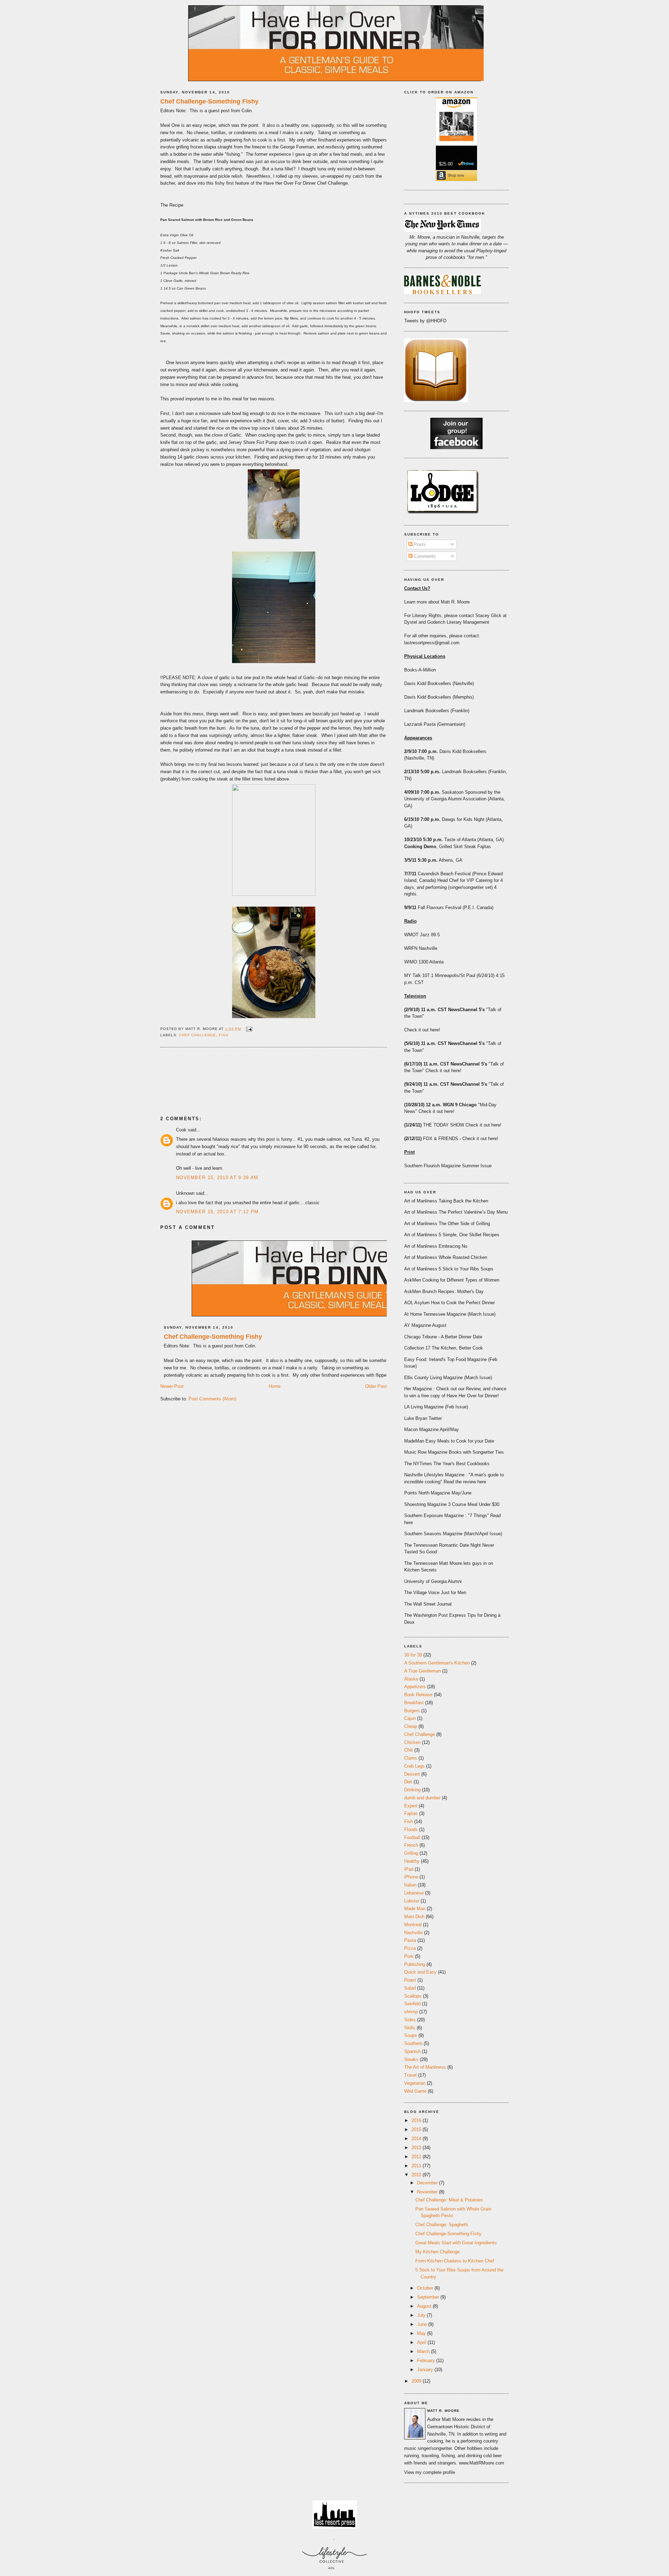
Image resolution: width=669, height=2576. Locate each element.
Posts (419, 544)
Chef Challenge (198, 1035)
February (427, 2360)
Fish (224, 1035)
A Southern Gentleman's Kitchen (437, 1663)
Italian (410, 1885)
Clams (411, 1758)
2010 (417, 2175)
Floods (411, 1829)
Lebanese (414, 1893)
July (422, 2315)
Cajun (410, 1718)
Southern (413, 2043)
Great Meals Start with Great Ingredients (456, 2243)
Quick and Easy (420, 1972)
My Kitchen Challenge (437, 2252)
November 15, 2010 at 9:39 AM (217, 1178)
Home (275, 1386)
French (411, 1845)
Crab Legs (414, 1766)
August (425, 2306)
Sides (410, 2020)
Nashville (413, 1933)
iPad (409, 1869)
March (424, 2351)
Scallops (413, 1996)
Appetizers (415, 1687)
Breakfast (414, 1703)
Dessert (412, 1774)
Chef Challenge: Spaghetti (442, 2225)
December (428, 2183)
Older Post (376, 1386)
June (423, 2324)
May (422, 2333)
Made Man (415, 1909)
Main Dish (414, 1917)
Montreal (413, 1925)
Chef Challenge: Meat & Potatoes (449, 2200)
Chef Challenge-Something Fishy (209, 101)
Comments (424, 556)
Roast (410, 1980)
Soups (411, 2035)
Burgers (412, 1711)
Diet (408, 1782)
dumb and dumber (422, 1798)
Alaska (411, 1679)
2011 (417, 2166)
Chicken (412, 1742)
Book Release (418, 1695)
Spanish (412, 2051)
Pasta (410, 1940)
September (429, 2297)
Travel (410, 2075)
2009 (417, 2381)
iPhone (411, 1877)
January (426, 2370)
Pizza (410, 1948)
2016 (417, 2120)
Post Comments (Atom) (212, 1399)
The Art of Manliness (425, 2067)
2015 (417, 2129)
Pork (409, 1956)
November (428, 2192)
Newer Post (172, 1386)
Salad (410, 1988)
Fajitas (411, 1813)
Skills (410, 2028)
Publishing (415, 1964)
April (422, 2342)
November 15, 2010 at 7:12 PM (217, 1212)
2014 (417, 2139)
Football (412, 1837)
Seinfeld (412, 2004)
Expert (411, 1806)
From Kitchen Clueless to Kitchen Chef (455, 2261)
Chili (409, 1750)
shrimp (411, 2012)
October (426, 2288)
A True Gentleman (422, 1671)
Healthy (412, 1861)
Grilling (411, 1853)
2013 (417, 2148)
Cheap (411, 1726)
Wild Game (415, 2091)
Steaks (411, 2059)
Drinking (412, 1790)
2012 (417, 2157)
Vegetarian (415, 2083)
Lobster (412, 1901)
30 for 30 (413, 1655)
